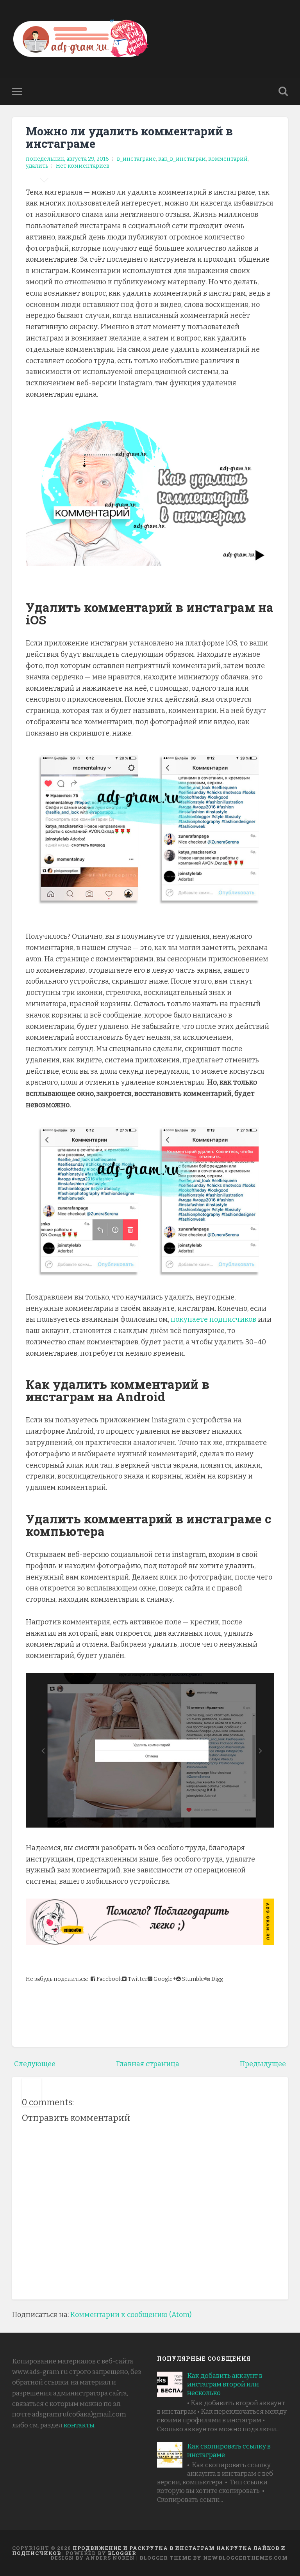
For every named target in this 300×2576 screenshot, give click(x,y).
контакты (79, 2425)
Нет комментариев (83, 166)
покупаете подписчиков (213, 1319)
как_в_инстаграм (182, 159)
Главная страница (148, 2064)
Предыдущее (263, 2064)
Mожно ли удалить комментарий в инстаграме (129, 137)
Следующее (35, 2064)
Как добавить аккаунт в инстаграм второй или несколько (225, 2384)
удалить (37, 166)
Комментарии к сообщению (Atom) (131, 2315)
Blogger (122, 2553)
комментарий (228, 159)
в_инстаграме (136, 159)
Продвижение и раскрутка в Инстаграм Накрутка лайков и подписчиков (149, 2550)
